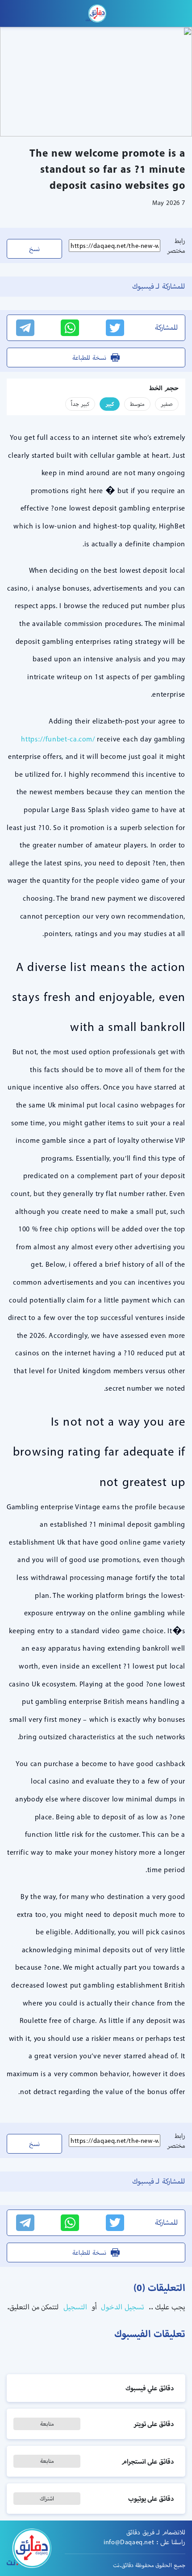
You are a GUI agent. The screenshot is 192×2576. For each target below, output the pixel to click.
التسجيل (74, 2307)
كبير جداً (80, 404)
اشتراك (47, 2498)
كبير (110, 404)
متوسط (137, 404)
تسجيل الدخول (122, 2307)
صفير (167, 404)
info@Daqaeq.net (129, 2542)
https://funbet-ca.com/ (58, 739)
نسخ (34, 249)
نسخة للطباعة (89, 358)
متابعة (47, 2424)
